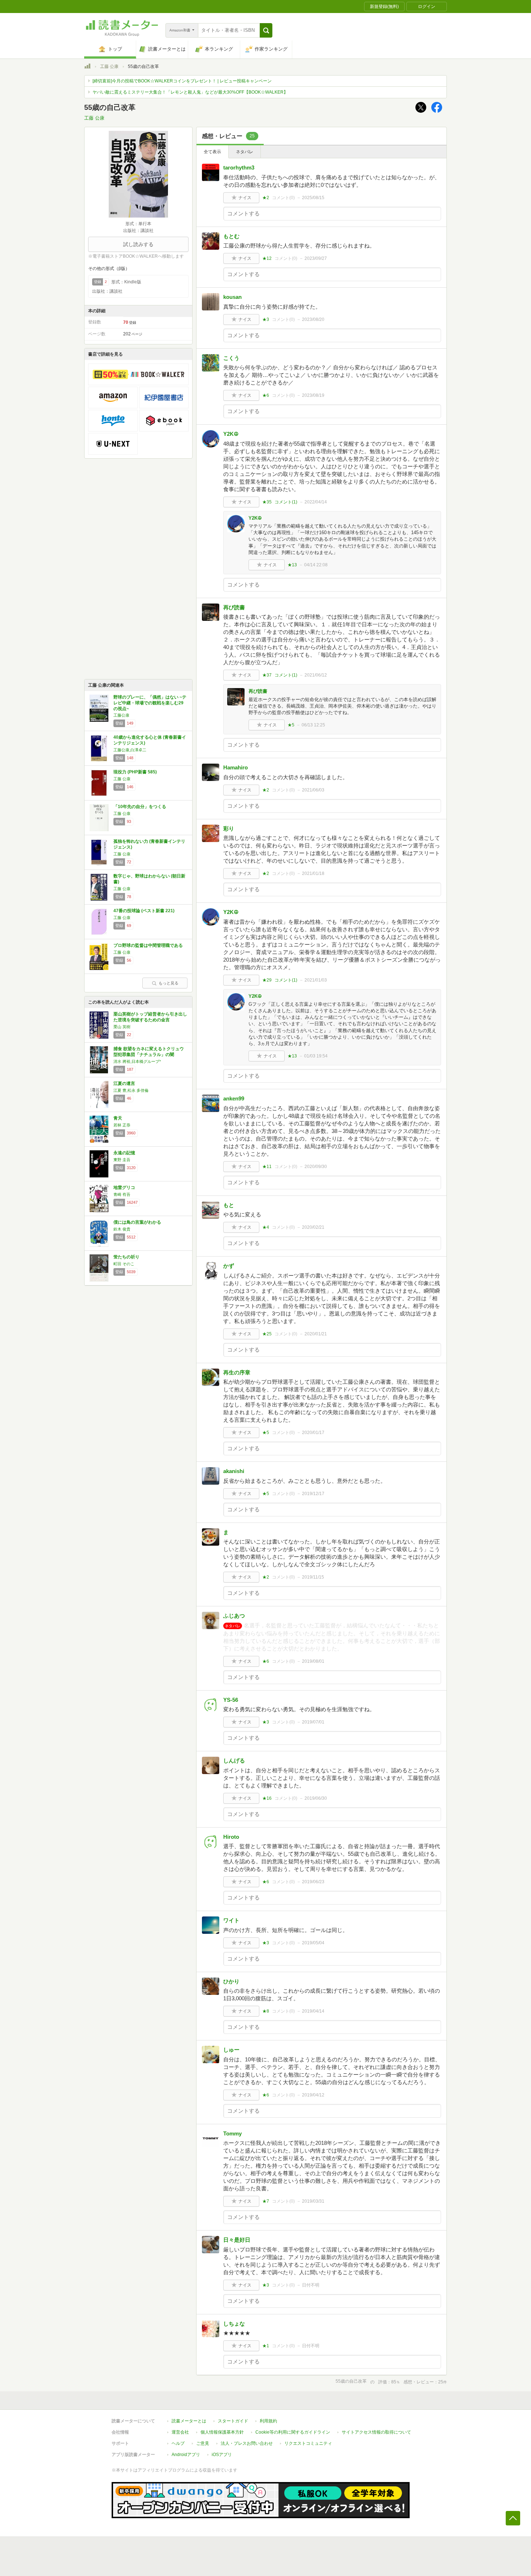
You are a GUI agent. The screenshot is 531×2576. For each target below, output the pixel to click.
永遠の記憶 (124, 1153)
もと (229, 1205)
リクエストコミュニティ (308, 2443)
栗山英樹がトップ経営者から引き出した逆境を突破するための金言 (150, 1017)
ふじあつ (234, 1616)
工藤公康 (121, 715)
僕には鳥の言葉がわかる (137, 1222)
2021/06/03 (313, 790)
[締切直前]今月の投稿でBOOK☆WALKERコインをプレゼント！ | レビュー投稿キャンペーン (182, 81)
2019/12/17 (313, 1494)
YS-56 (231, 1700)
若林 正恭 (122, 1125)
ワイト (231, 1920)
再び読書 (234, 607)
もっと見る (169, 983)
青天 (118, 1118)
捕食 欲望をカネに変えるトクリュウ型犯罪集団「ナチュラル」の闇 (149, 1052)
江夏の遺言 (124, 1083)
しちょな (234, 2324)
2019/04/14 (313, 2011)
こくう (231, 358)
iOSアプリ (222, 2455)
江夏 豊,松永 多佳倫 (131, 1090)
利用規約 (268, 2421)
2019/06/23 (313, 1882)
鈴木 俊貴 (122, 1229)
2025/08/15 (313, 198)
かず (229, 1266)
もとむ (231, 236)
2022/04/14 (316, 502)
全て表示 (212, 152)
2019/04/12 (313, 2095)
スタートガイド (233, 2421)
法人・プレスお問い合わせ (247, 2443)
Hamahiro (236, 767)
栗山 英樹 (122, 1027)
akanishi (234, 1471)
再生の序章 (237, 1372)
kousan (232, 297)
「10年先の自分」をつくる (140, 807)
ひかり (231, 1981)
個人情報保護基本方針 (222, 2432)
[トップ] (87, 67)
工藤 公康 (109, 66)
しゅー (231, 2050)
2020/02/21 (313, 1227)
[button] (266, 30)
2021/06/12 (316, 675)
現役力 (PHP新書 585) (135, 772)
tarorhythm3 (239, 168)
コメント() (283, 198)
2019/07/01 (313, 1722)
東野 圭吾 (122, 1160)
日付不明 (311, 2285)
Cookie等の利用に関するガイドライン (293, 2432)
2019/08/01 (313, 1661)
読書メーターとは (189, 2421)
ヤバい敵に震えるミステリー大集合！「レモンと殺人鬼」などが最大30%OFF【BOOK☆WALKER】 (190, 92)
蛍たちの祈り (126, 1257)
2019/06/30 (316, 1798)
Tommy (232, 2133)
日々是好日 (237, 2240)
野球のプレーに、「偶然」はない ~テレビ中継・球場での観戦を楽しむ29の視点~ (150, 703)
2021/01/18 (313, 873)
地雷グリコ (124, 1188)
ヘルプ (178, 2443)
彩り (229, 828)
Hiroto (231, 1837)
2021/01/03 (316, 980)
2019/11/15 (313, 1577)
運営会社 (180, 2432)
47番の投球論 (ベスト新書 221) (144, 911)
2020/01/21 (316, 1334)
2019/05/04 (313, 1943)
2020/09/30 (316, 1167)
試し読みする (138, 244)
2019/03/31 (313, 2201)
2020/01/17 (313, 1433)
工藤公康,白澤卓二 (130, 750)
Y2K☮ (231, 434)
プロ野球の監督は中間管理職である (148, 945)
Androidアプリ (186, 2455)
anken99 (234, 1098)
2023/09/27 (316, 258)
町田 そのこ (124, 1264)
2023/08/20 (313, 319)
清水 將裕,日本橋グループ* (137, 1061)
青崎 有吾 (122, 1194)
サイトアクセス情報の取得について (376, 2432)
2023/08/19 (313, 395)
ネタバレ (245, 152)
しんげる (234, 1761)
